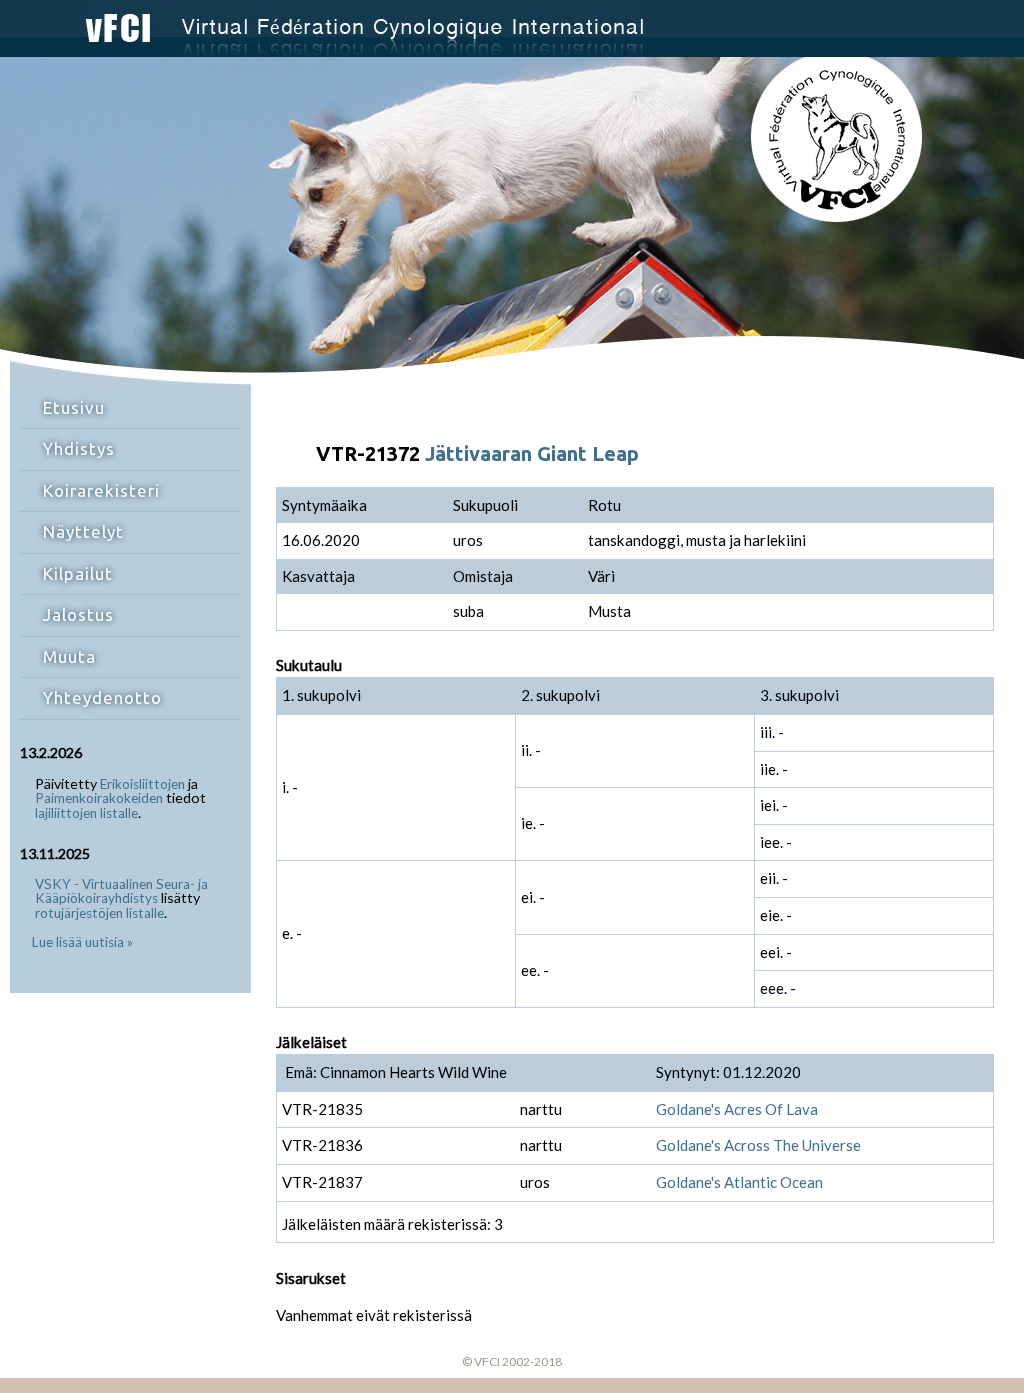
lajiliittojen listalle (86, 813)
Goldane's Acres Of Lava (737, 1109)
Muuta (69, 656)
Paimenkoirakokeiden (99, 798)
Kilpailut (78, 573)
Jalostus (78, 614)
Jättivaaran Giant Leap (532, 453)
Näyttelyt (83, 531)
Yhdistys (79, 448)
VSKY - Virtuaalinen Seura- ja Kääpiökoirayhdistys (121, 891)
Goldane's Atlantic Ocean (739, 1182)
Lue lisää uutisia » (82, 942)
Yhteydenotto (102, 697)
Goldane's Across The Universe (758, 1145)
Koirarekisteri (101, 490)
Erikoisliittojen (142, 784)
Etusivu (74, 407)
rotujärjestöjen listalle (99, 913)
